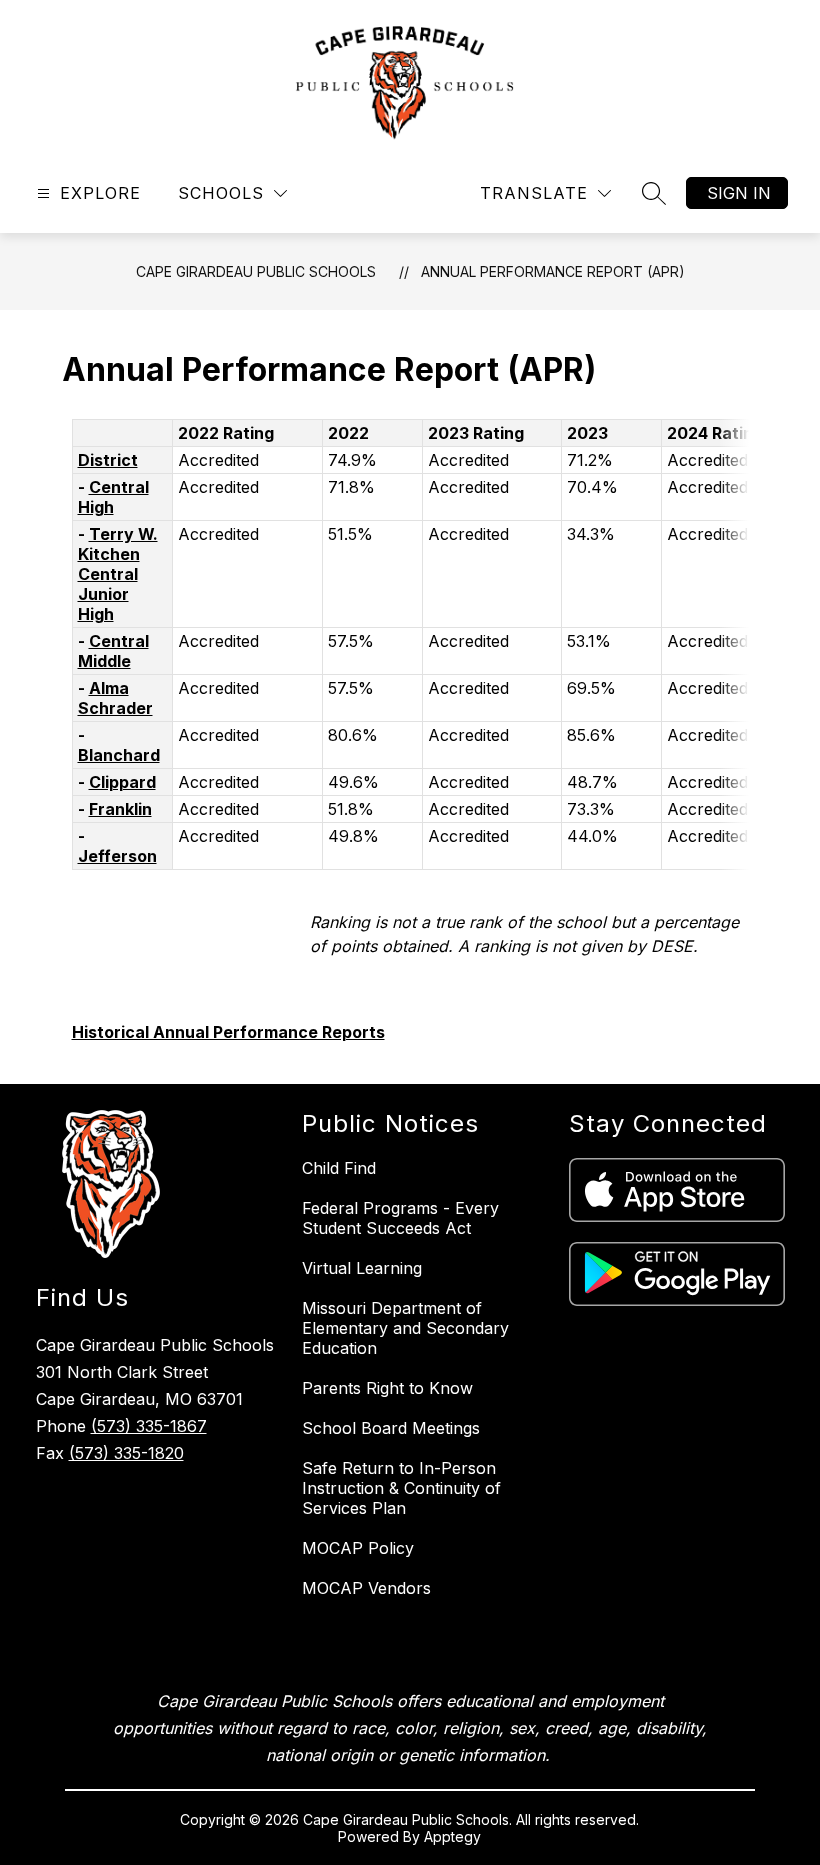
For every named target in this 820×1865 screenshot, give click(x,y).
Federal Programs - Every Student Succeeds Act (400, 1218)
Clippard (122, 782)
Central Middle (113, 651)
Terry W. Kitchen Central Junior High (118, 574)
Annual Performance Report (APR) (553, 271)
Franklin (120, 809)
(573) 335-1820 (126, 1453)
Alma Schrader (115, 698)
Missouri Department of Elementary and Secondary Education (405, 1328)
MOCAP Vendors (366, 1588)
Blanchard (119, 755)
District (108, 460)
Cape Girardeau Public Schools (256, 271)
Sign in (739, 193)
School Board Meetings (391, 1428)
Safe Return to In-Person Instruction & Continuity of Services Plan (401, 1488)
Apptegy (452, 1836)
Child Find (339, 1168)
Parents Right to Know (387, 1388)
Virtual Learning (362, 1268)
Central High (113, 497)
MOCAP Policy (358, 1548)
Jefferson (117, 856)
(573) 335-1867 (149, 1426)
